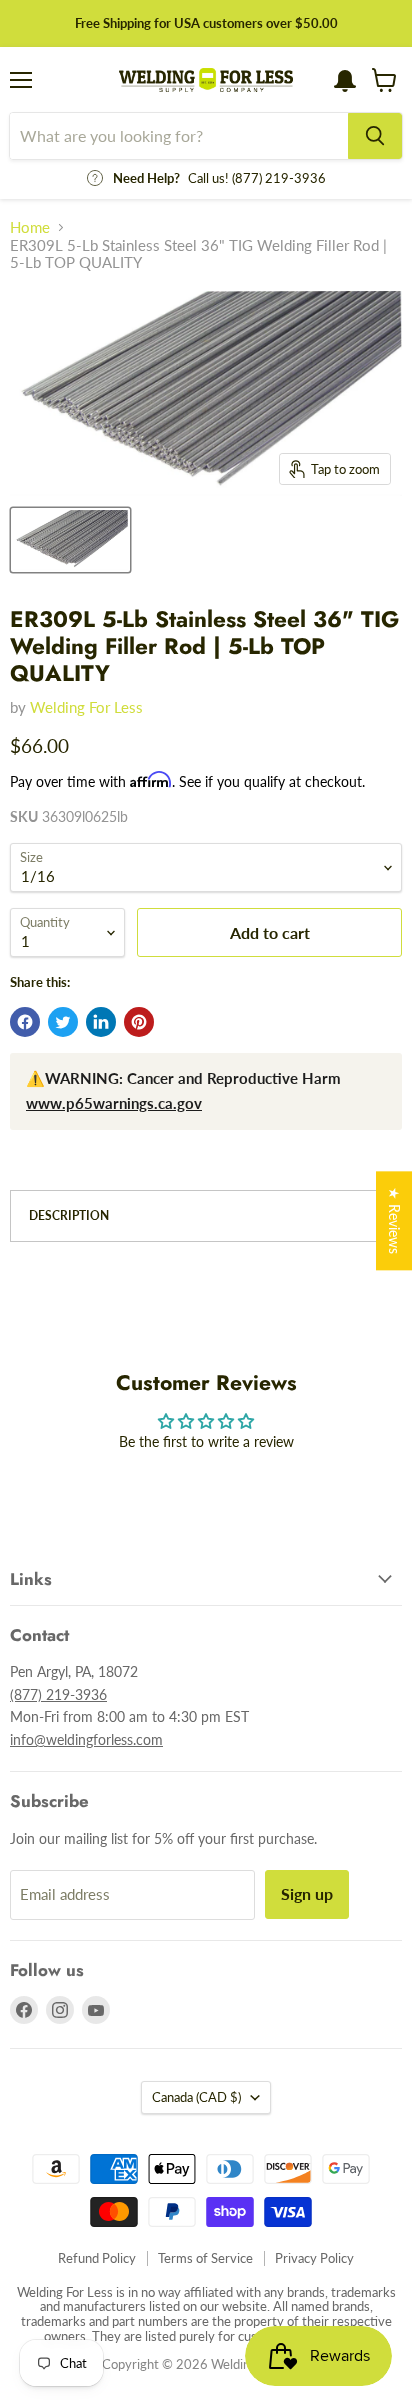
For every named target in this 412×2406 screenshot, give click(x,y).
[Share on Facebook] (25, 1022)
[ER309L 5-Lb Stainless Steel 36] (70, 540)
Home (30, 227)
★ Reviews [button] (394, 1220)
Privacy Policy (314, 2258)
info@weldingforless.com (86, 1739)
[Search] (375, 136)
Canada (196, 2097)
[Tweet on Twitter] (63, 1022)
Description (69, 1215)
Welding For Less (86, 707)
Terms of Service (205, 2258)
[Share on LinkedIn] (101, 1022)
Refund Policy (97, 2258)
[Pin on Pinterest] (139, 1022)
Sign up (307, 1893)
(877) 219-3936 (58, 1694)
